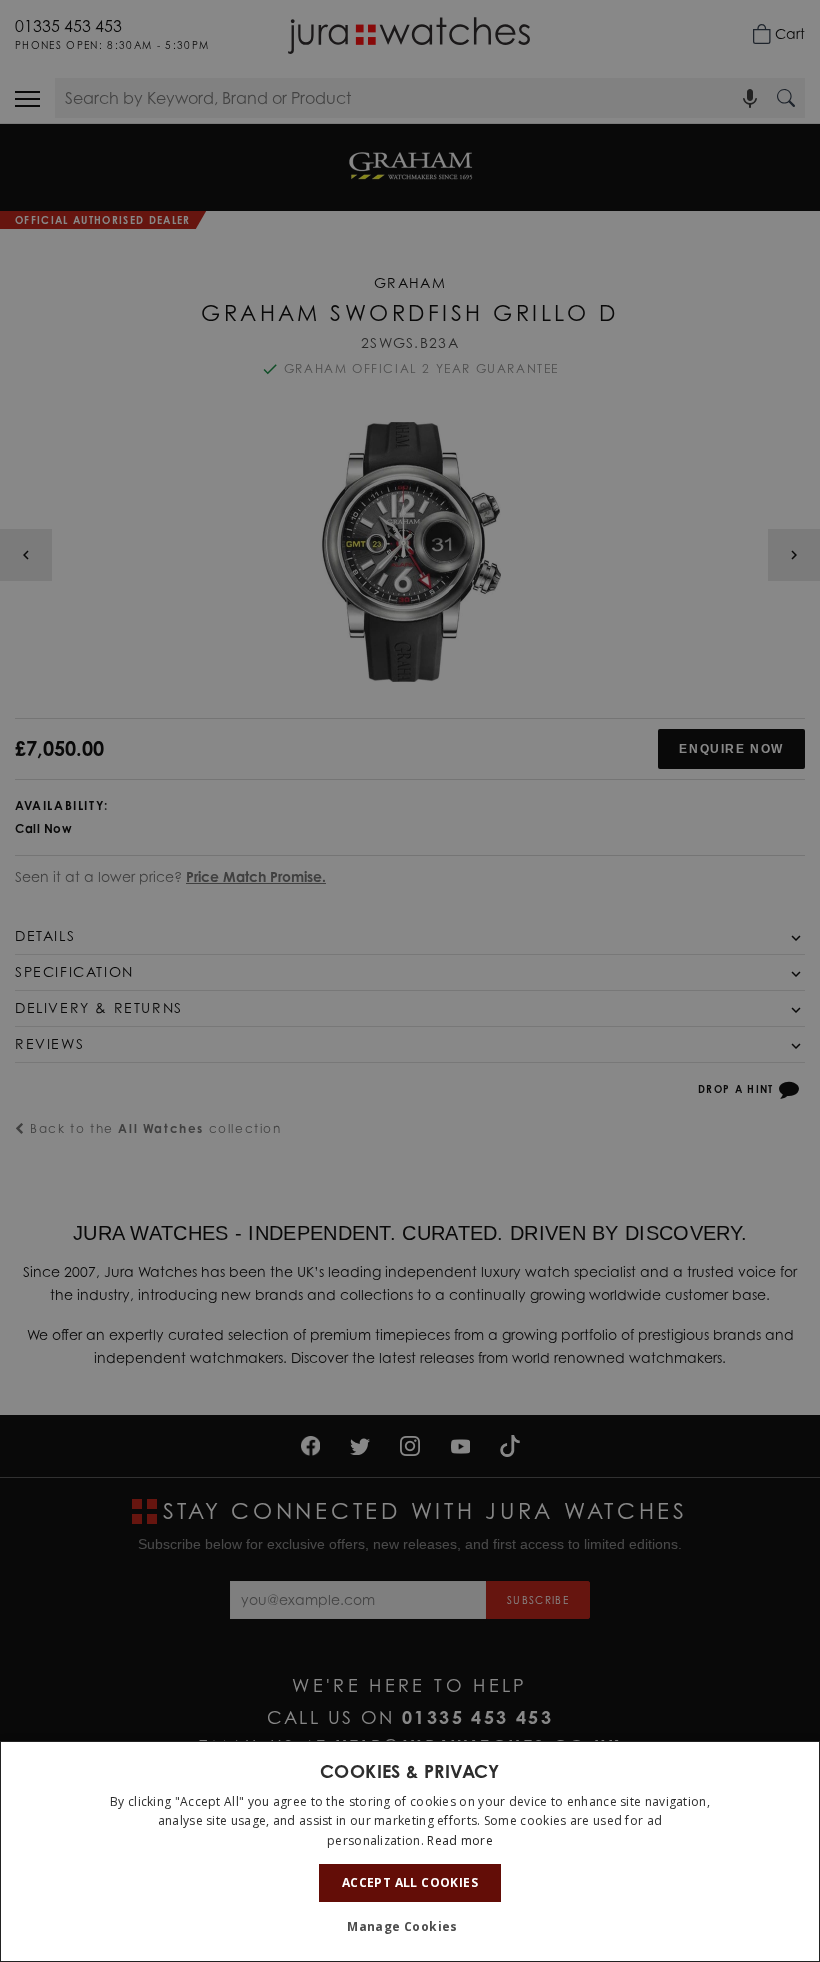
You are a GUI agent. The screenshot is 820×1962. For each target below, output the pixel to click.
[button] (410, 1927)
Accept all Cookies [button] (410, 1882)
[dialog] (410, 1851)
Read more (460, 1840)
